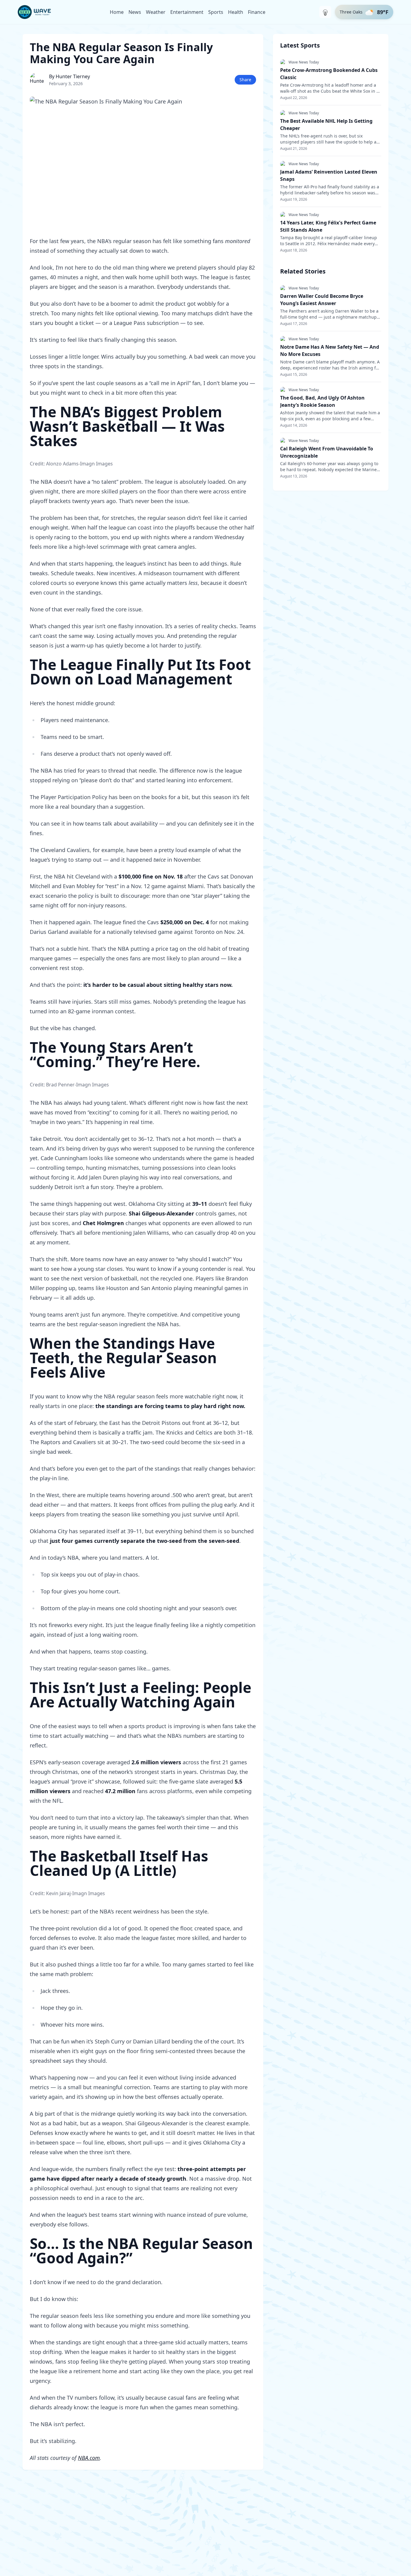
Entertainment (187, 12)
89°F (383, 12)
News (135, 12)
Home (117, 12)
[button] (364, 12)
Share (245, 80)
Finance (257, 12)
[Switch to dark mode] (325, 12)
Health (236, 12)
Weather (156, 12)
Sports (216, 12)
